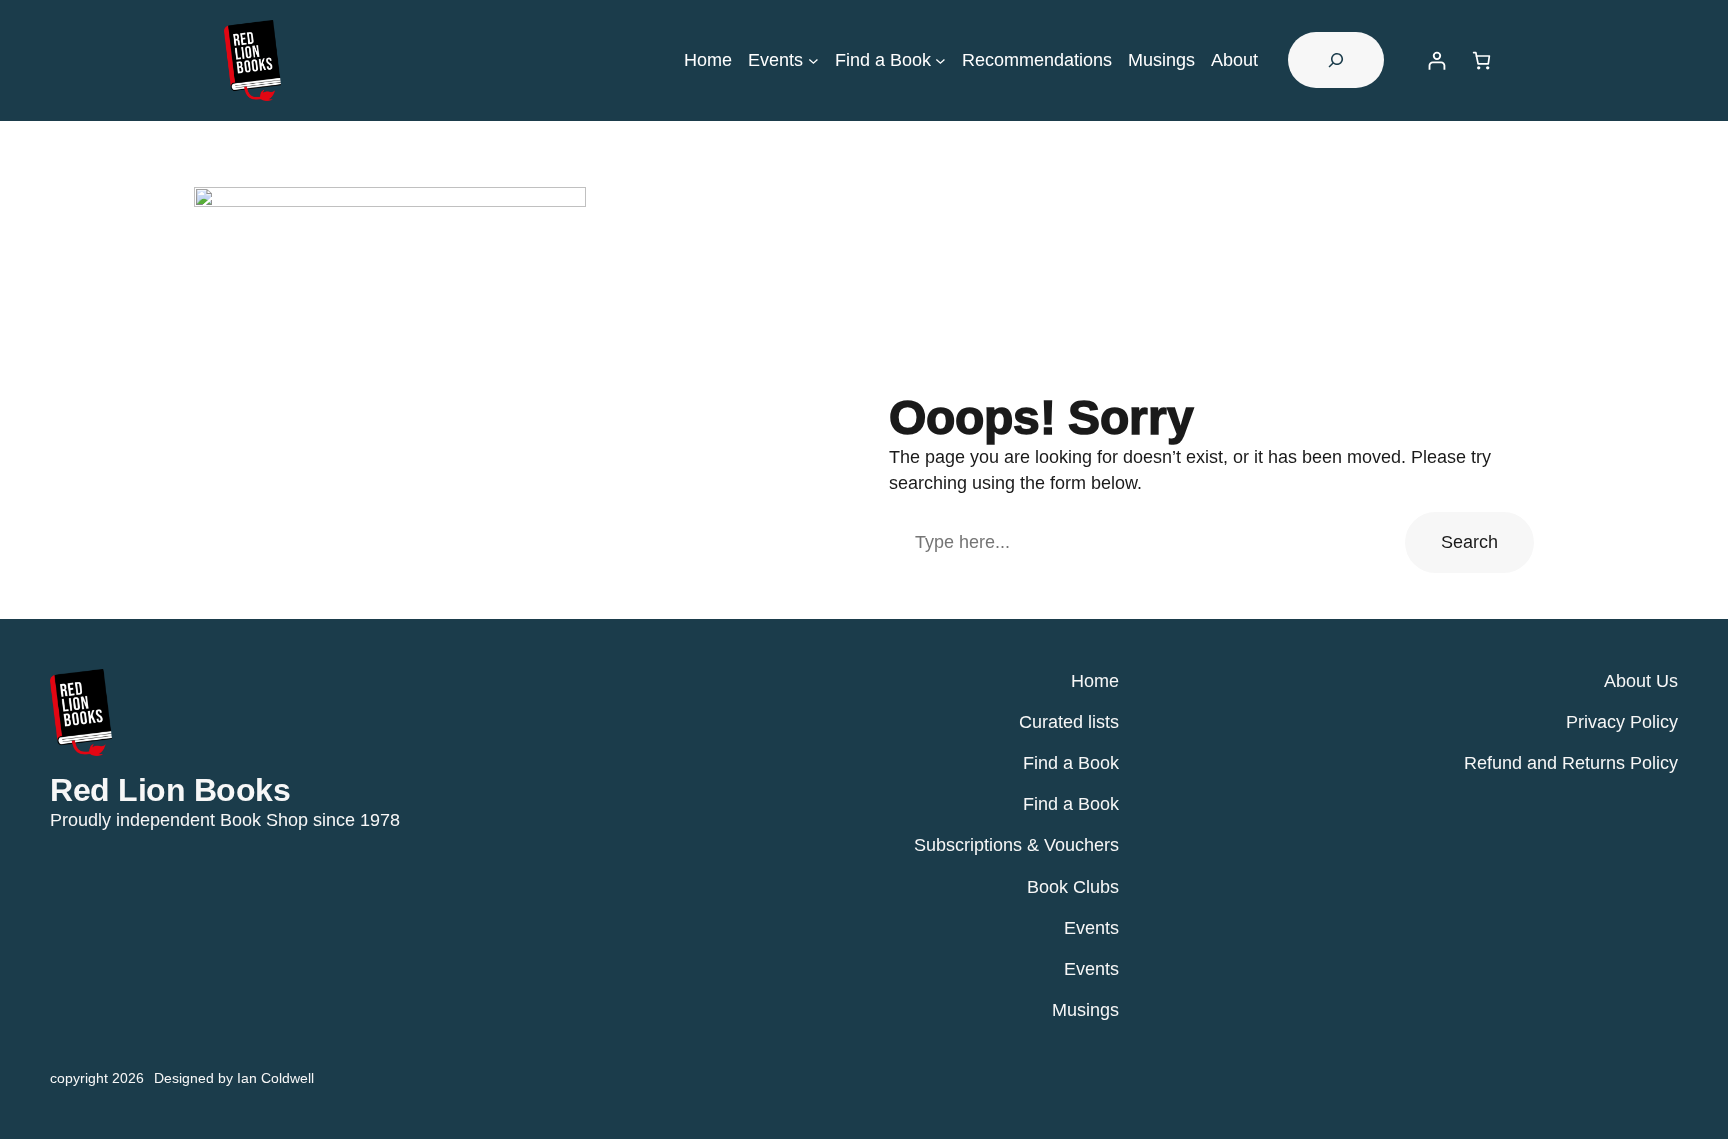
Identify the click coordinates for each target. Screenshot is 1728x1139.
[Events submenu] (813, 60)
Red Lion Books (170, 790)
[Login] (1436, 60)
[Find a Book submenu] (940, 60)
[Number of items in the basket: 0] (1481, 60)
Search (1469, 542)
